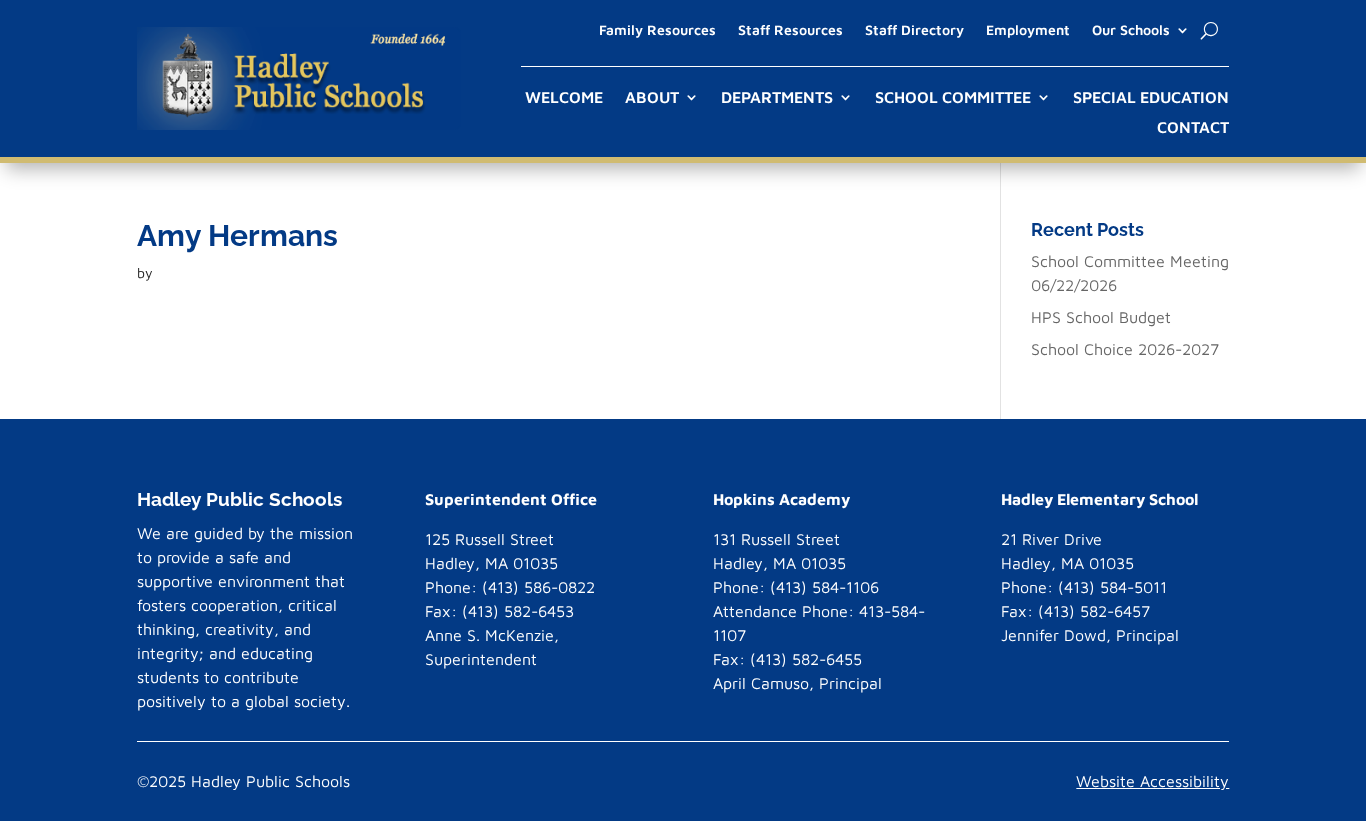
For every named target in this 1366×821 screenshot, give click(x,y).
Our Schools (1131, 30)
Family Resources (657, 30)
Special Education (1151, 98)
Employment (1028, 30)
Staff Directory (914, 30)
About (652, 98)
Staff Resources (790, 30)
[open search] (1209, 30)
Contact (1193, 128)
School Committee (953, 98)
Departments (777, 98)
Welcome (564, 98)
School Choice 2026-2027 (1125, 349)
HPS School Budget (1101, 317)
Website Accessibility (1152, 781)
